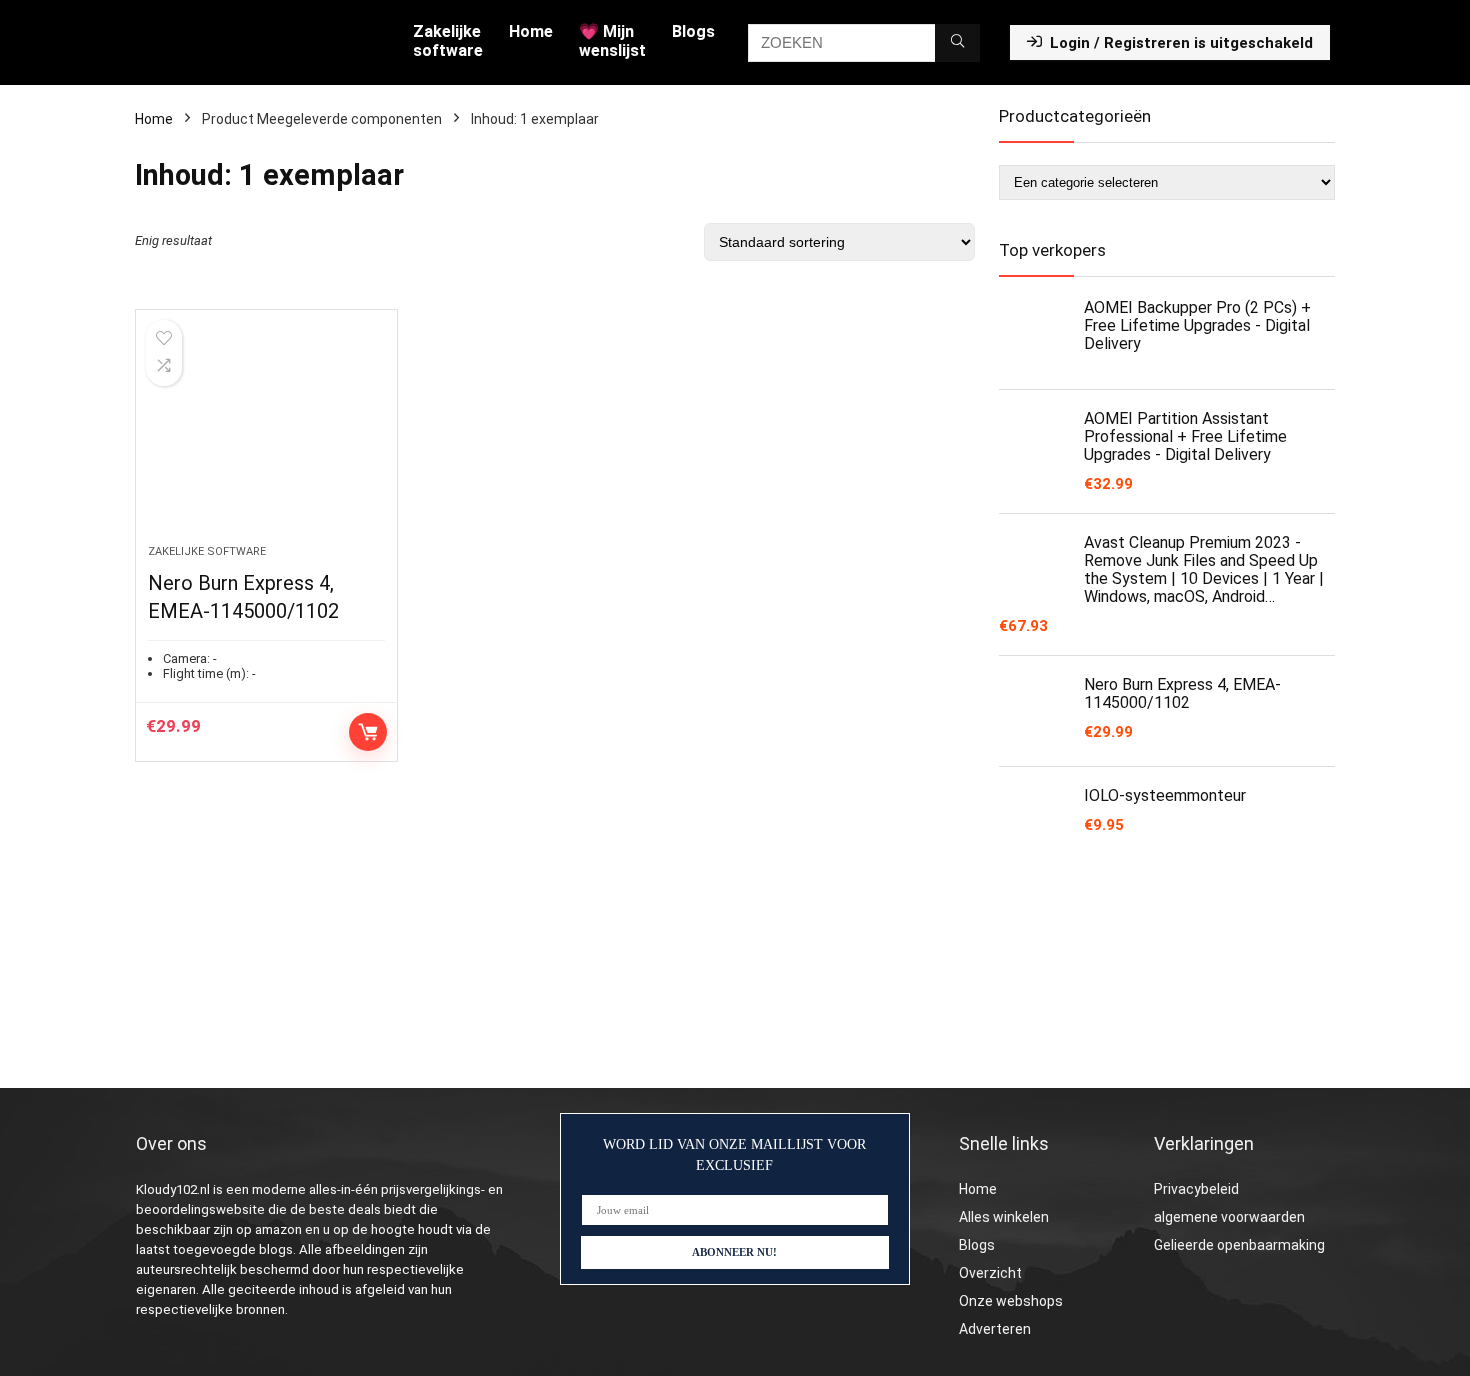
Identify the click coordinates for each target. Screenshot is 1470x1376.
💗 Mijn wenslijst (612, 41)
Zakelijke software (448, 41)
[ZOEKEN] (957, 43)
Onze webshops (1011, 1301)
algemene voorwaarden (1229, 1217)
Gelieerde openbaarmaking (1239, 1245)
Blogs (693, 31)
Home (531, 31)
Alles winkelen (1004, 1217)
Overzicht (990, 1273)
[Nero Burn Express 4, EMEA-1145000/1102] (266, 437)
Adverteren (995, 1329)
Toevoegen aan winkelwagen (368, 732)
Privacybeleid (1196, 1189)
